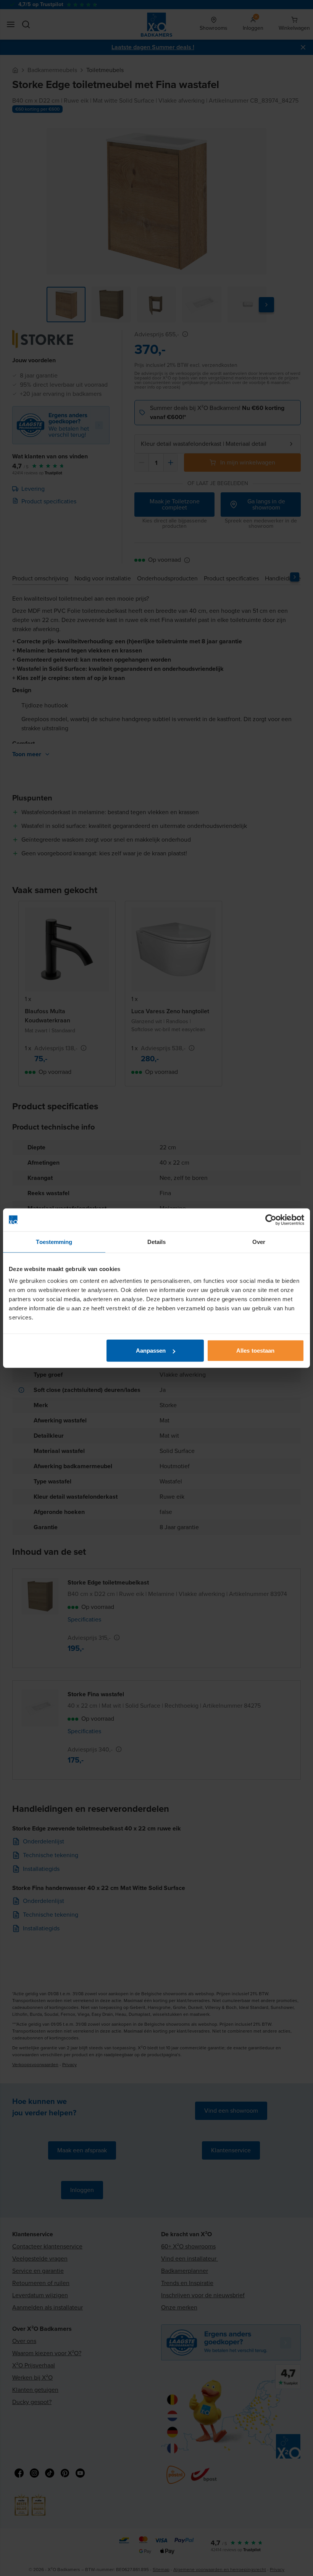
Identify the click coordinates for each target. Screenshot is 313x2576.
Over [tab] (259, 1241)
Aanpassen (151, 1351)
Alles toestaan (255, 1351)
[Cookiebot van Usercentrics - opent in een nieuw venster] (271, 1220)
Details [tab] (157, 1241)
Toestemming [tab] (54, 1241)
